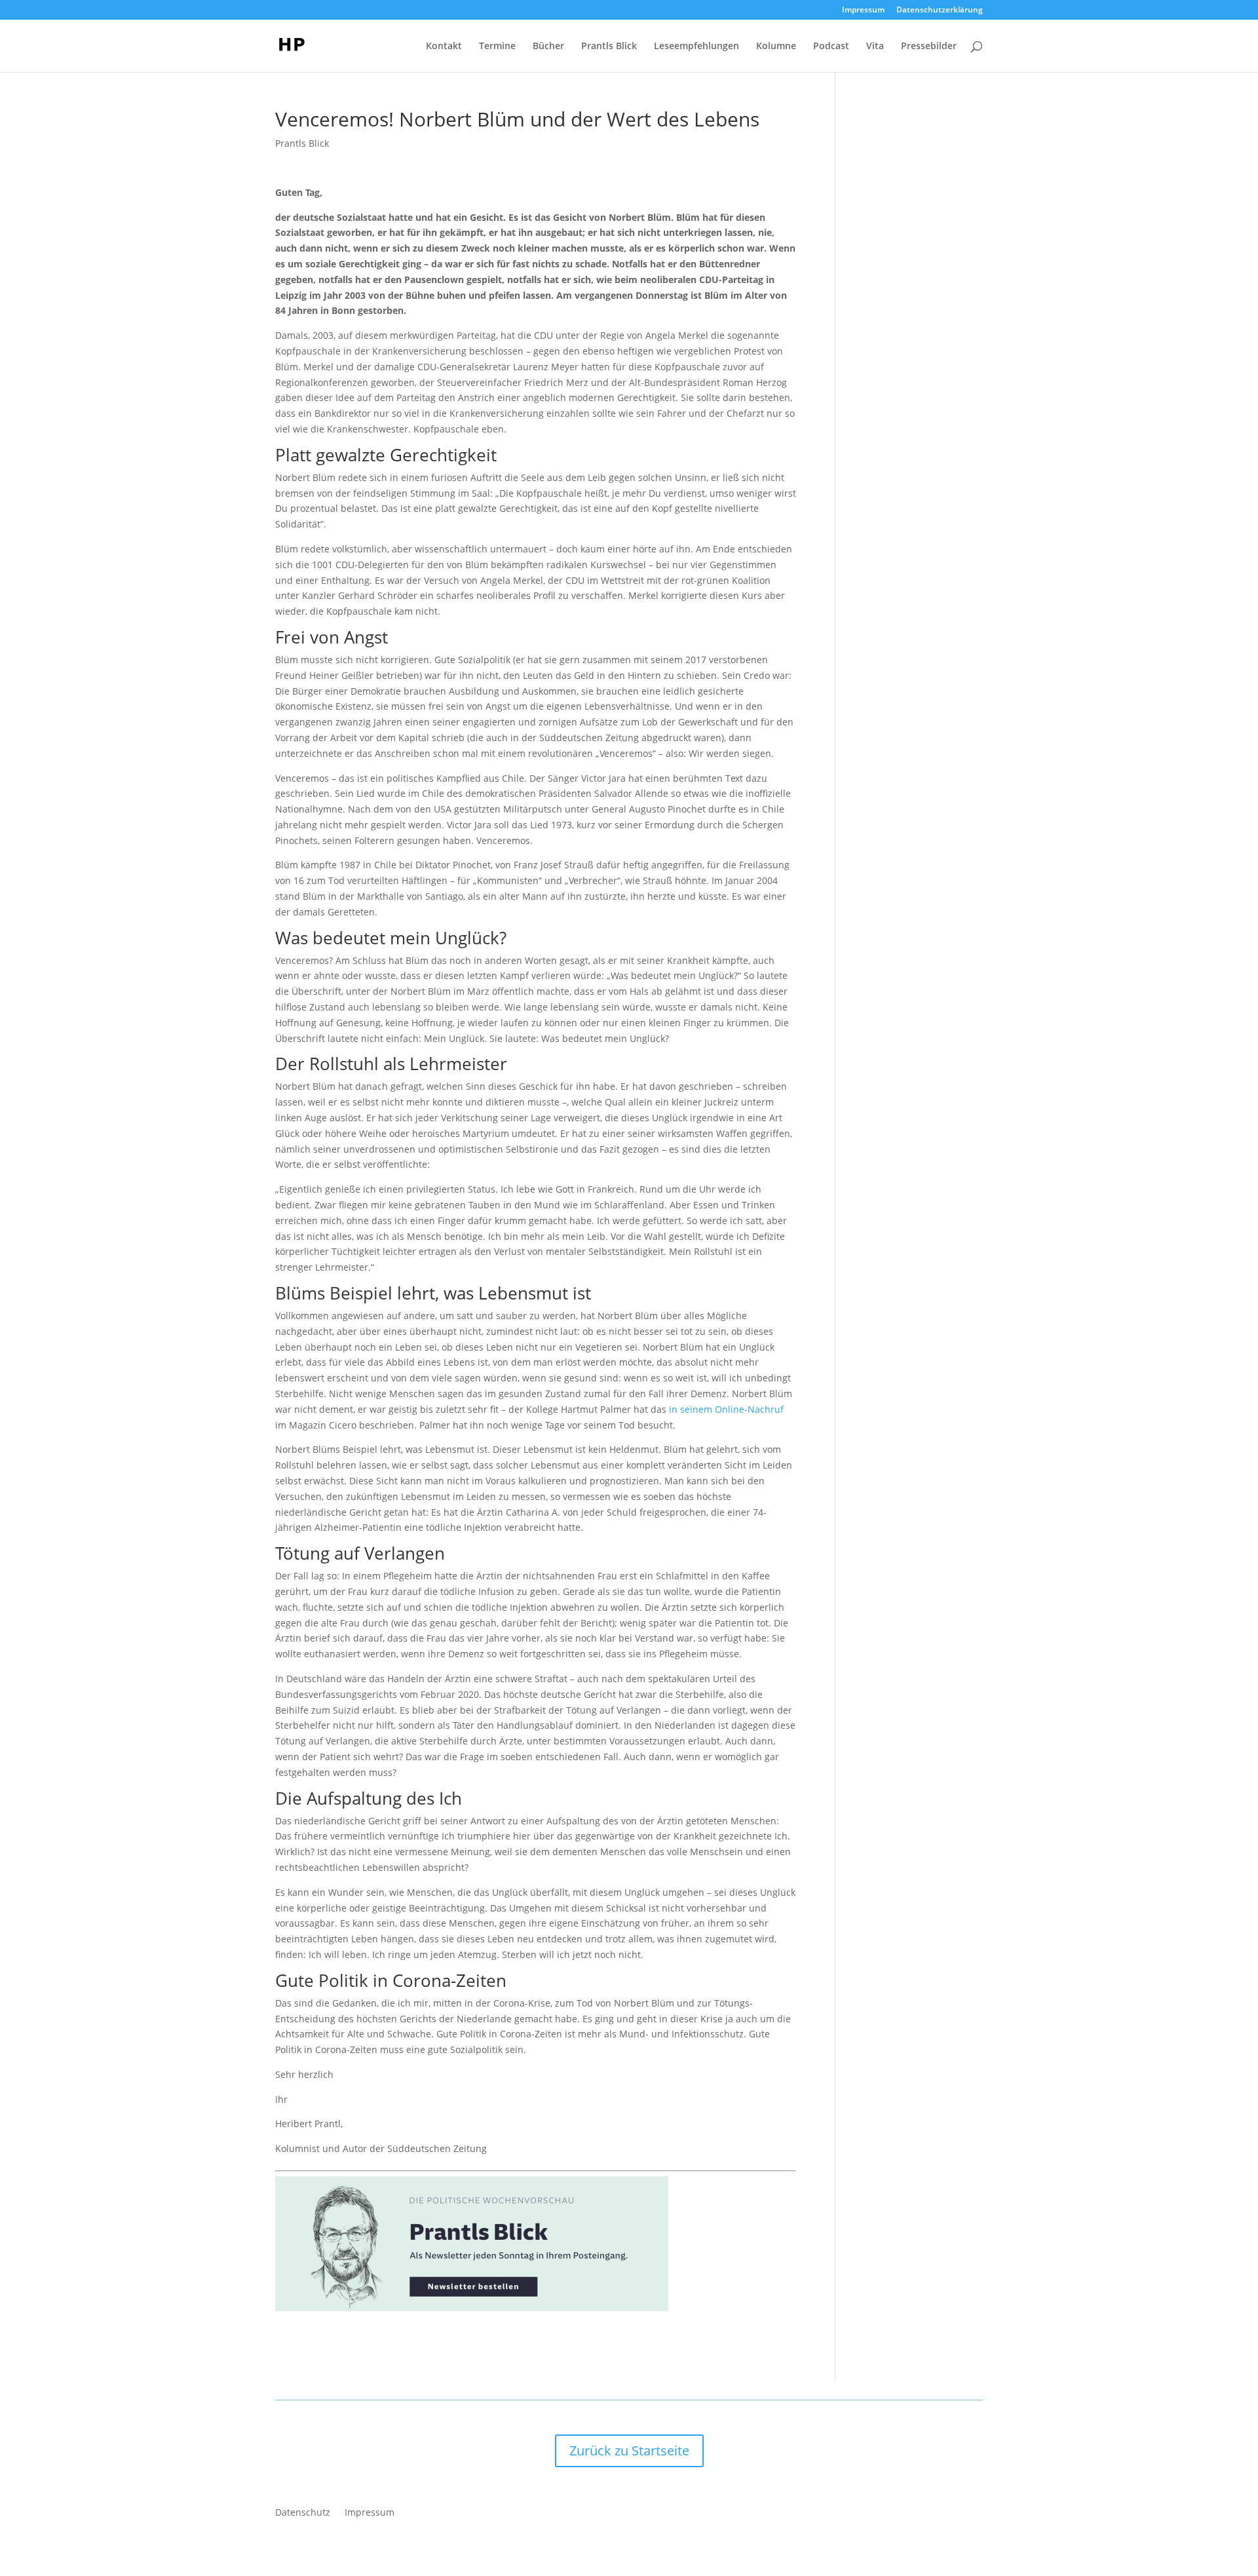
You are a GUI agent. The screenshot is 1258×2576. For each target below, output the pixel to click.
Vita (875, 47)
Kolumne (776, 47)
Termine (497, 47)
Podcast (831, 47)
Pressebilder (929, 47)
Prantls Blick (609, 47)
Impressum (863, 10)
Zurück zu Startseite (629, 2451)
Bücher (548, 47)
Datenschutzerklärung (940, 10)
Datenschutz (303, 2513)
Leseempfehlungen (696, 47)
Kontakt (444, 47)
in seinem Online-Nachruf (726, 1409)
